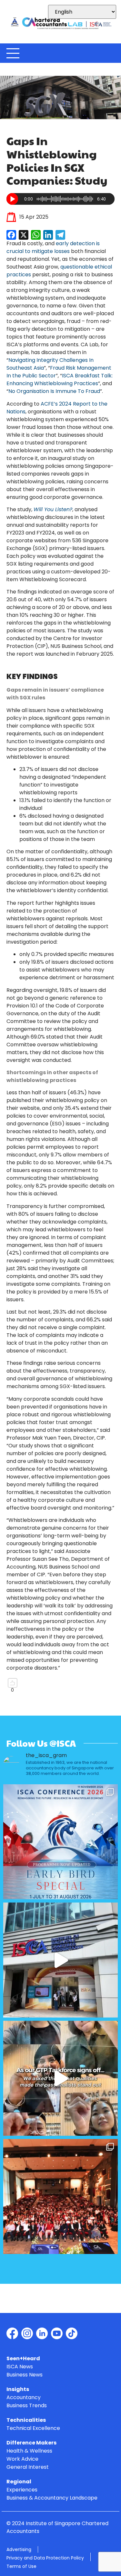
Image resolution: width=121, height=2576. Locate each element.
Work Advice (22, 2459)
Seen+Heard (23, 2359)
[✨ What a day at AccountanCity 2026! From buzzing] (60, 1960)
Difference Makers (31, 2443)
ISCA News (20, 2367)
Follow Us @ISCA (41, 1743)
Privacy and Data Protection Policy (45, 2558)
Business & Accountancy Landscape (52, 2498)
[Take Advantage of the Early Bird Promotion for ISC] (60, 1842)
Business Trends (27, 2406)
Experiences (22, 2490)
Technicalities (26, 2420)
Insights (18, 2390)
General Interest (28, 2467)
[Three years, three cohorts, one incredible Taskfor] (60, 2078)
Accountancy (24, 2398)
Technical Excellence (33, 2428)
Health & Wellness (29, 2451)
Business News (25, 2375)
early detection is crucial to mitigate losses (53, 247)
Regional (19, 2482)
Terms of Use (21, 2566)
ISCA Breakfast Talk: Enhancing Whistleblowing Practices (60, 379)
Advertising (19, 2549)
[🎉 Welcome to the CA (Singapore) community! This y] (60, 2196)
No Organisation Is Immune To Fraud (54, 391)
